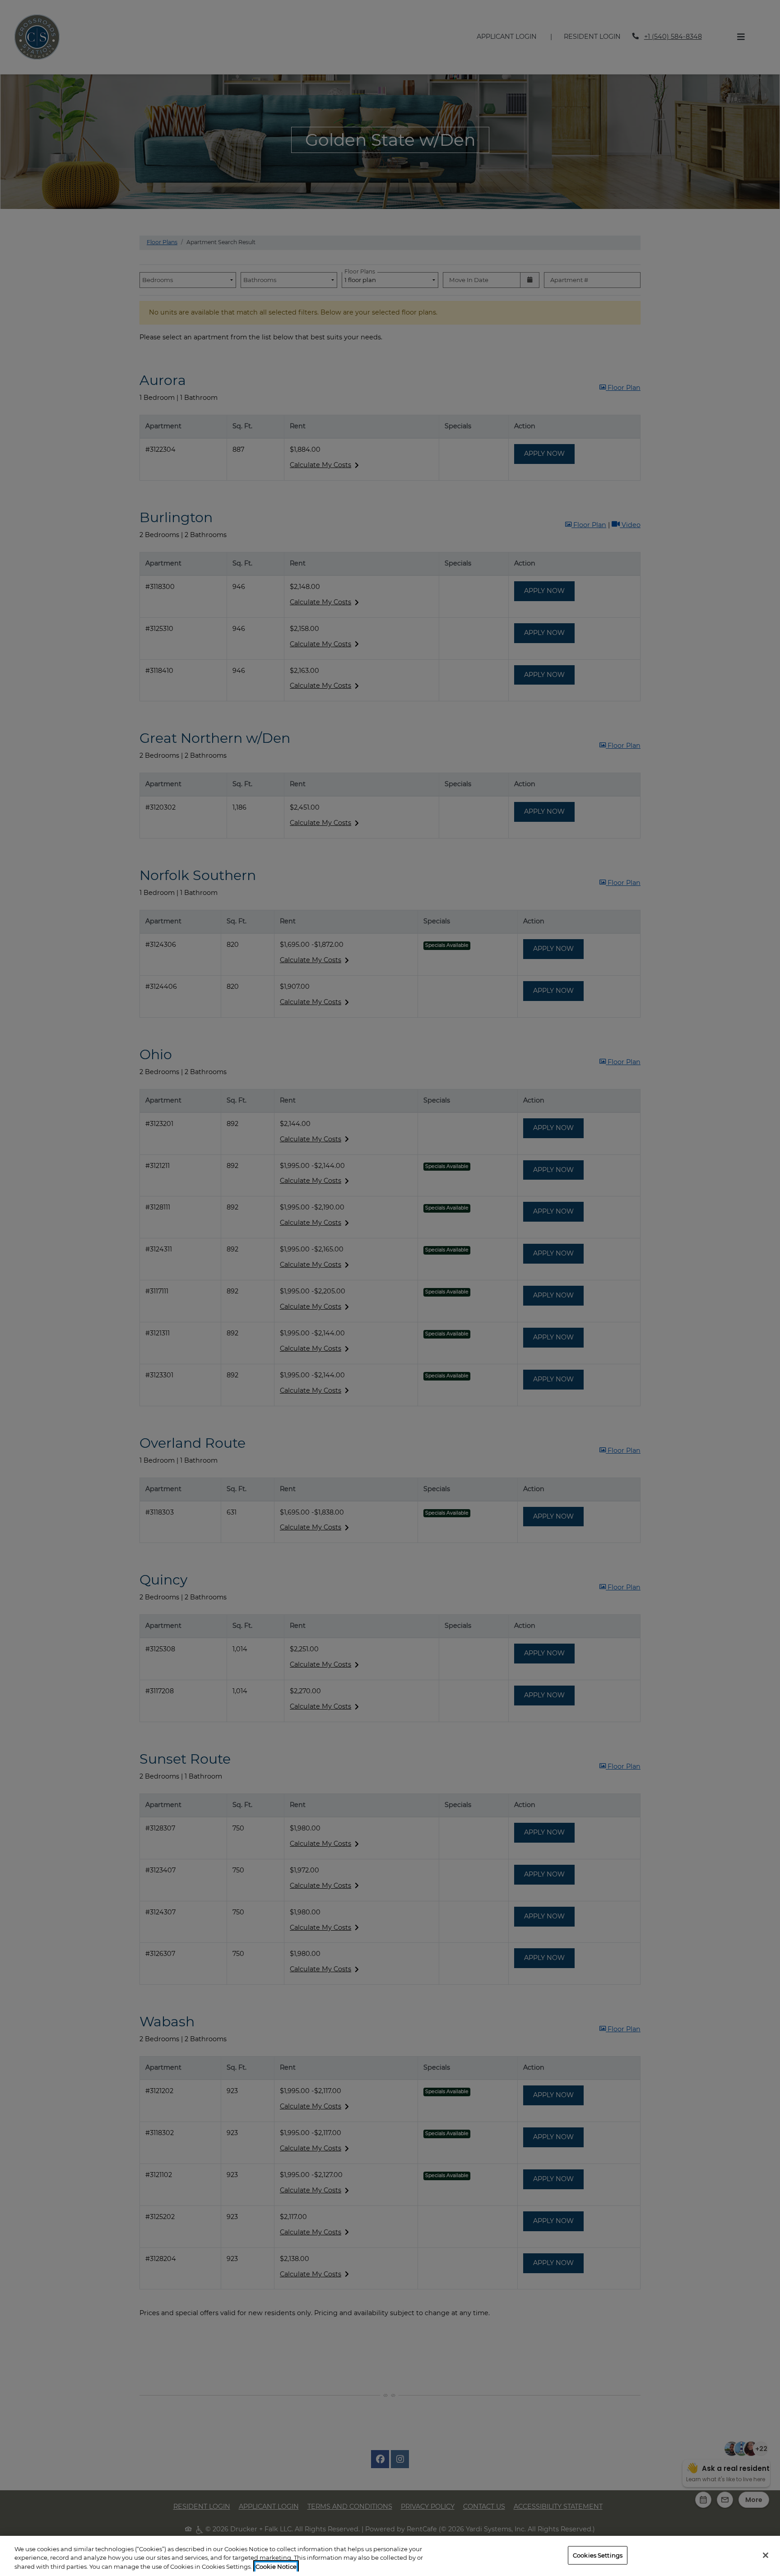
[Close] (766, 2555)
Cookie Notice (276, 2567)
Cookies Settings (598, 2555)
